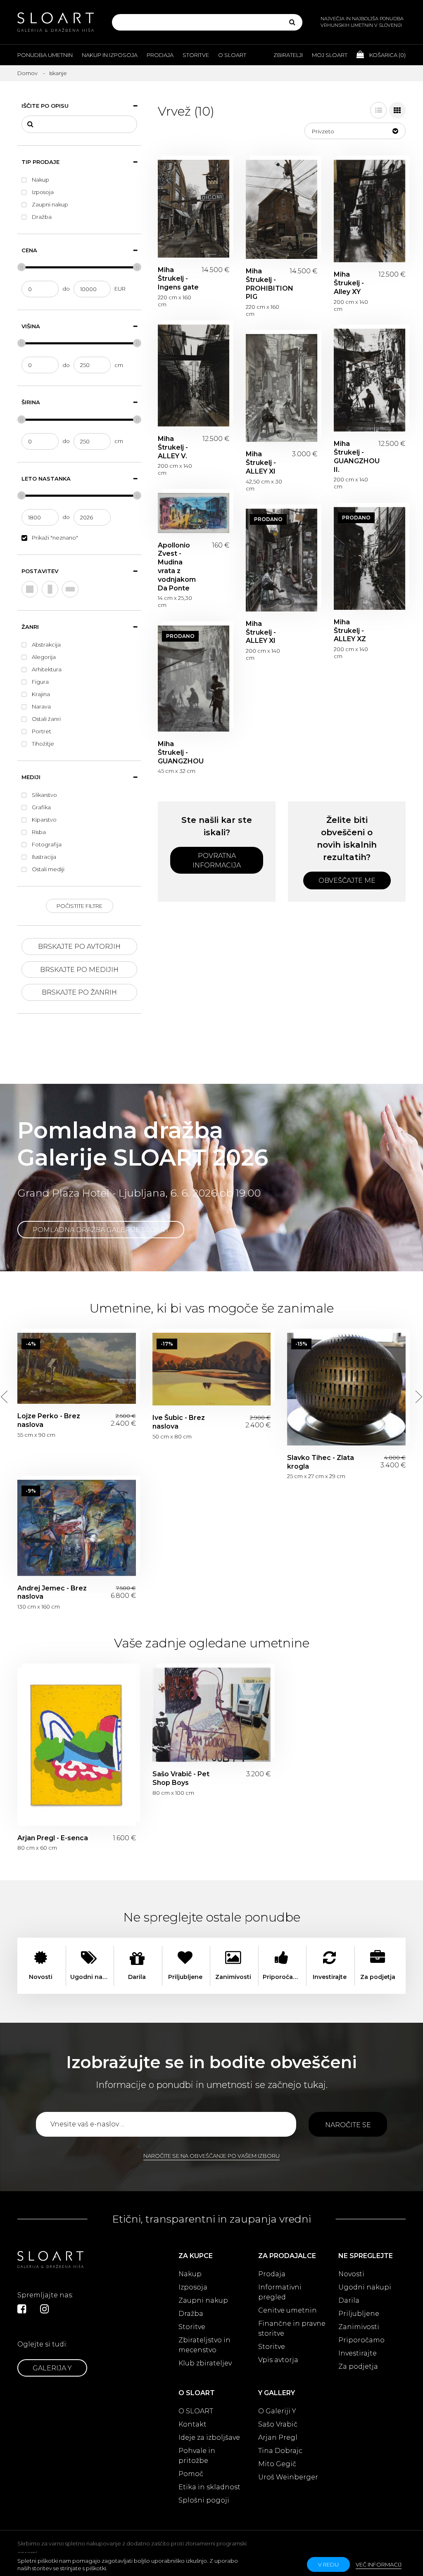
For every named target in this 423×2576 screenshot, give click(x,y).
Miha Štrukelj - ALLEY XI (282, 388)
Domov (27, 73)
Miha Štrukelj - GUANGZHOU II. (370, 380)
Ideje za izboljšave (209, 2437)
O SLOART (196, 2411)
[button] (355, 131)
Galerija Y (52, 2368)
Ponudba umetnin (45, 55)
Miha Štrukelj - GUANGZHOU (194, 679)
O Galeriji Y (277, 2411)
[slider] (21, 267)
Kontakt (192, 2424)
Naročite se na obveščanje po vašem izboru (211, 2156)
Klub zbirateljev (205, 2363)
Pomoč (191, 2474)
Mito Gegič (277, 2464)
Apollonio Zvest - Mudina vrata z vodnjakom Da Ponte (194, 513)
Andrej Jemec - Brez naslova (77, 1528)
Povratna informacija (217, 860)
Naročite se (348, 2125)
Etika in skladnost (209, 2487)
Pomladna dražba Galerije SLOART (101, 1230)
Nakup (190, 2274)
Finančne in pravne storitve (292, 2328)
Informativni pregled (280, 2292)
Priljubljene (359, 2314)
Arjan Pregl (278, 2437)
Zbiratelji (288, 55)
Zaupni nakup (203, 2300)
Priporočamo (361, 2340)
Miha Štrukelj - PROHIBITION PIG (282, 209)
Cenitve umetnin (288, 2310)
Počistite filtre (80, 906)
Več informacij (379, 2564)
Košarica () (387, 55)
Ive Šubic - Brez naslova (212, 1369)
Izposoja (193, 2287)
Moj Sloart (330, 55)
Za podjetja (358, 2366)
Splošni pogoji (204, 2500)
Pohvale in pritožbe (197, 2456)
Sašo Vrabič (278, 2424)
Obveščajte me (347, 880)
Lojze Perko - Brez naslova (77, 1368)
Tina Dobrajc (280, 2451)
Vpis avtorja (278, 2360)
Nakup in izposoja (110, 55)
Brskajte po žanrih (79, 992)
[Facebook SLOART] (22, 2309)
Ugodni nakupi (365, 2287)
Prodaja (160, 55)
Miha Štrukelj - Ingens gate (194, 209)
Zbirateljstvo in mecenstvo (204, 2345)
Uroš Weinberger (288, 2477)
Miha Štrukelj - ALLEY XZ (370, 558)
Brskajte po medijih (79, 970)
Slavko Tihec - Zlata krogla (346, 1389)
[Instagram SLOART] (44, 2309)
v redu (328, 2564)
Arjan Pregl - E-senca (77, 1747)
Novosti (351, 2274)
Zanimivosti (359, 2327)
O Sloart (232, 55)
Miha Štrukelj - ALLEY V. (194, 376)
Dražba (191, 2314)
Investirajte (358, 2353)
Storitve (196, 55)
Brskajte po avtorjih (79, 947)
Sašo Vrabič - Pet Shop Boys (212, 1715)
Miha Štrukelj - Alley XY (370, 211)
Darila (349, 2300)
